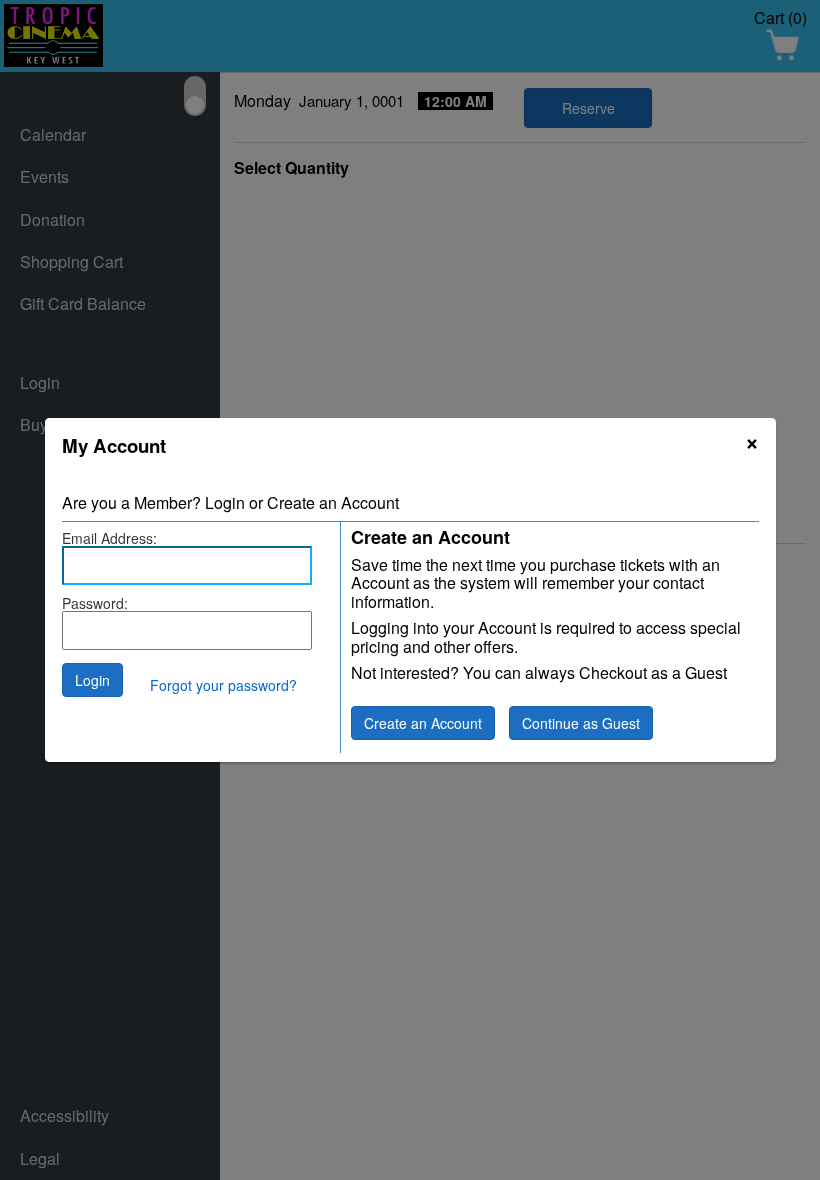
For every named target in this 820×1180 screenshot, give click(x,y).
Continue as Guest (581, 723)
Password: (95, 603)
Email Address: (109, 538)
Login (92, 680)
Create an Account (423, 723)
